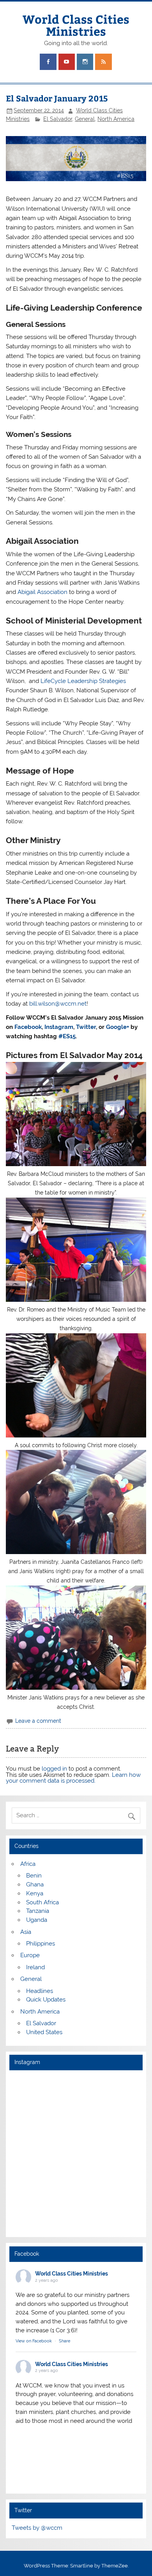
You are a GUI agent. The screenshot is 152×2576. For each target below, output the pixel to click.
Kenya (35, 1893)
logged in (54, 1769)
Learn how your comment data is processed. (73, 1778)
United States (44, 2032)
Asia (26, 1932)
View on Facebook (34, 2341)
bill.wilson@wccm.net (58, 1004)
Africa (28, 1864)
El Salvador (58, 119)
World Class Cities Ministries (76, 25)
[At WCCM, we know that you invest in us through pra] (76, 2116)
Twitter (86, 1027)
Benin (34, 1876)
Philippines (41, 1944)
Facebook (28, 1027)
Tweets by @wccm (37, 2528)
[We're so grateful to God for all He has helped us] (76, 2192)
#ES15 (67, 1036)
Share (65, 2341)
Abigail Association (42, 592)
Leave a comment (38, 1721)
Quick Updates (46, 2000)
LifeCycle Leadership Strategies (83, 681)
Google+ (118, 1027)
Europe (30, 1955)
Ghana (35, 1884)
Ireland (35, 1967)
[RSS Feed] (103, 62)
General (85, 119)
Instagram (59, 1027)
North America (116, 119)
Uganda (37, 1920)
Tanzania (38, 1911)
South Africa (42, 1902)
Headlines (40, 1991)
